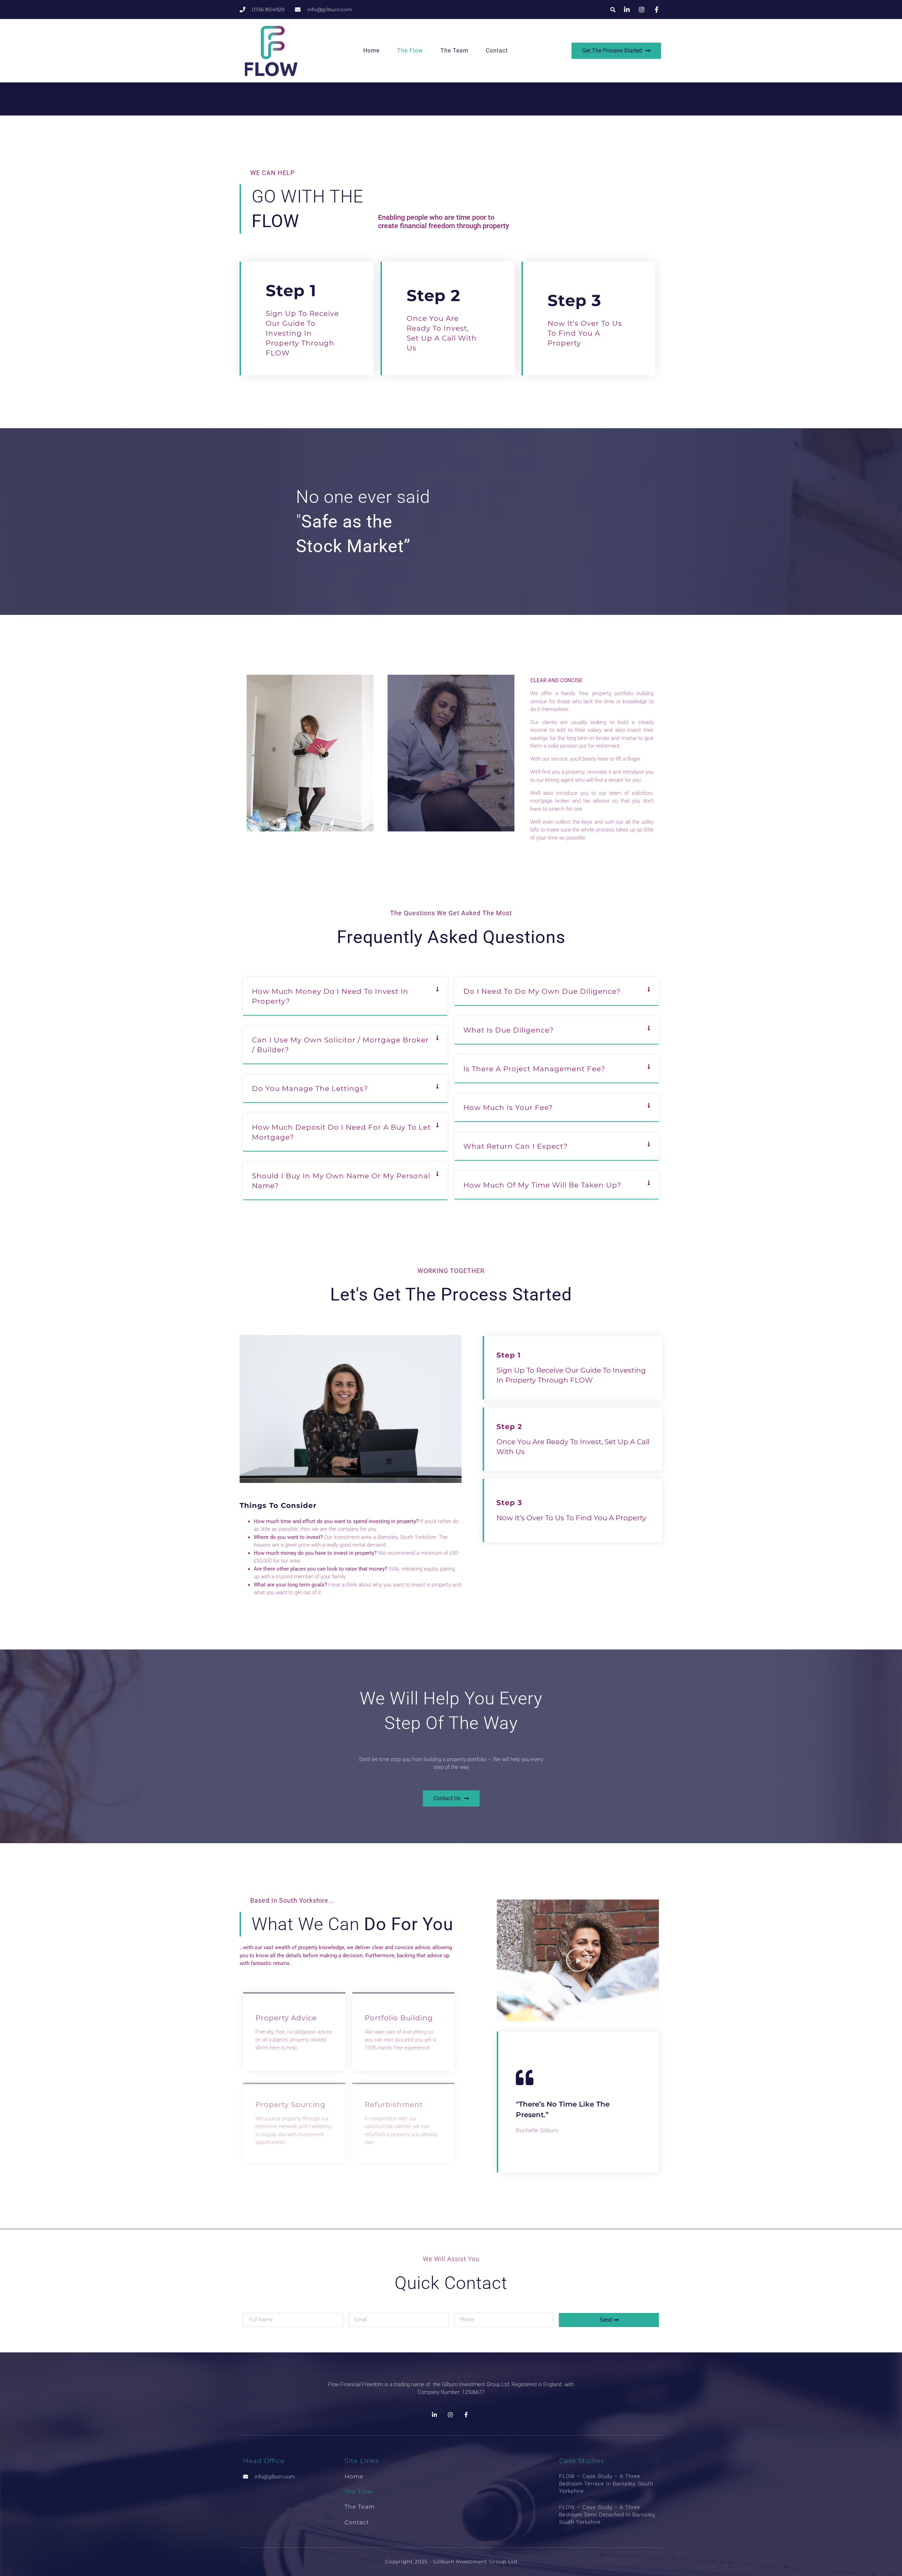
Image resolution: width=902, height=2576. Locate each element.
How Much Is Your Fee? (508, 1108)
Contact (497, 51)
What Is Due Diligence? (508, 1030)
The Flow (410, 51)
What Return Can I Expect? (515, 1146)
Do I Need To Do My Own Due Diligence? (542, 991)
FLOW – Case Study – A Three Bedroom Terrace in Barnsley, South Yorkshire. (606, 2484)
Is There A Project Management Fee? (534, 1069)
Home (371, 51)
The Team (454, 51)
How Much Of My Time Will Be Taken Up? (542, 1185)
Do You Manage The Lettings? (310, 1089)
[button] (613, 10)
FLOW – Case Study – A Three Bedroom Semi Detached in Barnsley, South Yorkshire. (608, 2515)
